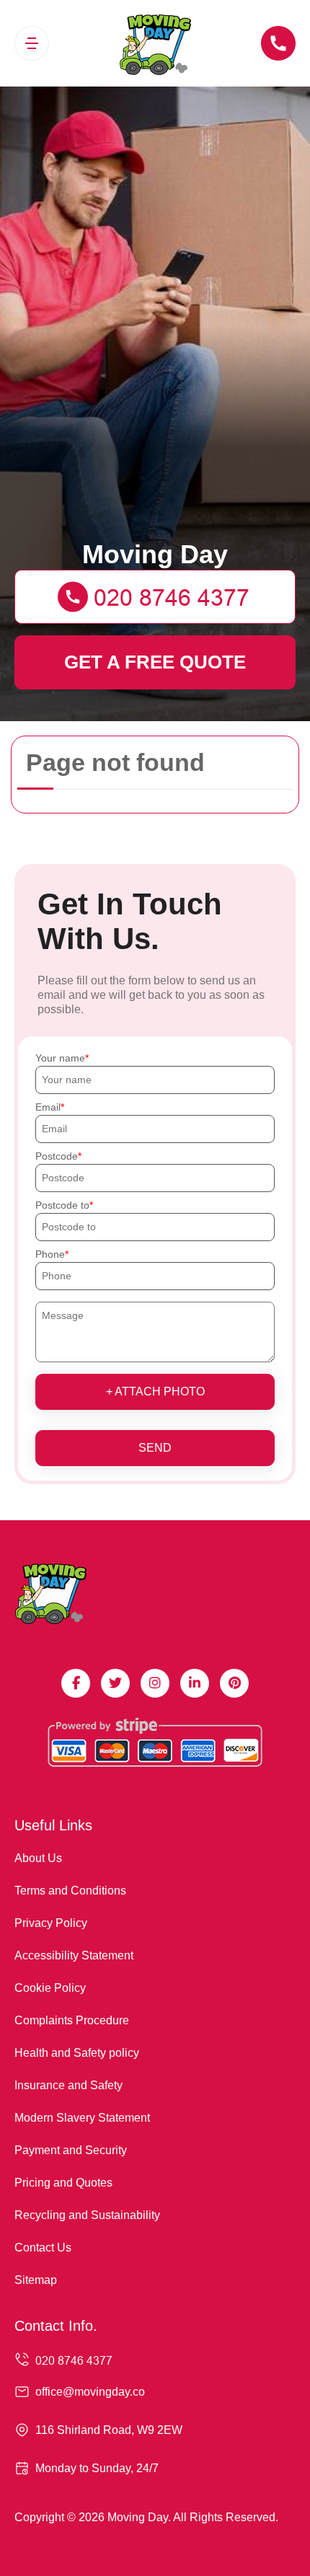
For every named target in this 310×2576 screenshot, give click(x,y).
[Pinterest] (234, 1683)
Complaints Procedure (72, 2020)
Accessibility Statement (74, 1955)
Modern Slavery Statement (82, 2118)
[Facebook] (76, 1683)
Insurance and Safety (68, 2085)
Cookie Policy (50, 1988)
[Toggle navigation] (32, 43)
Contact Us (43, 2248)
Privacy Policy (51, 1923)
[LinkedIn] (195, 1683)
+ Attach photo (155, 1391)
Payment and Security (71, 2150)
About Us (38, 1858)
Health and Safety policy (77, 2053)
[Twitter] (115, 1683)
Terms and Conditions (70, 1891)
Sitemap (36, 2280)
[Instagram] (155, 1683)
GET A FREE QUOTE (155, 662)
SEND (155, 1448)
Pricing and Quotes (63, 2183)
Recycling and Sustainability (87, 2215)
